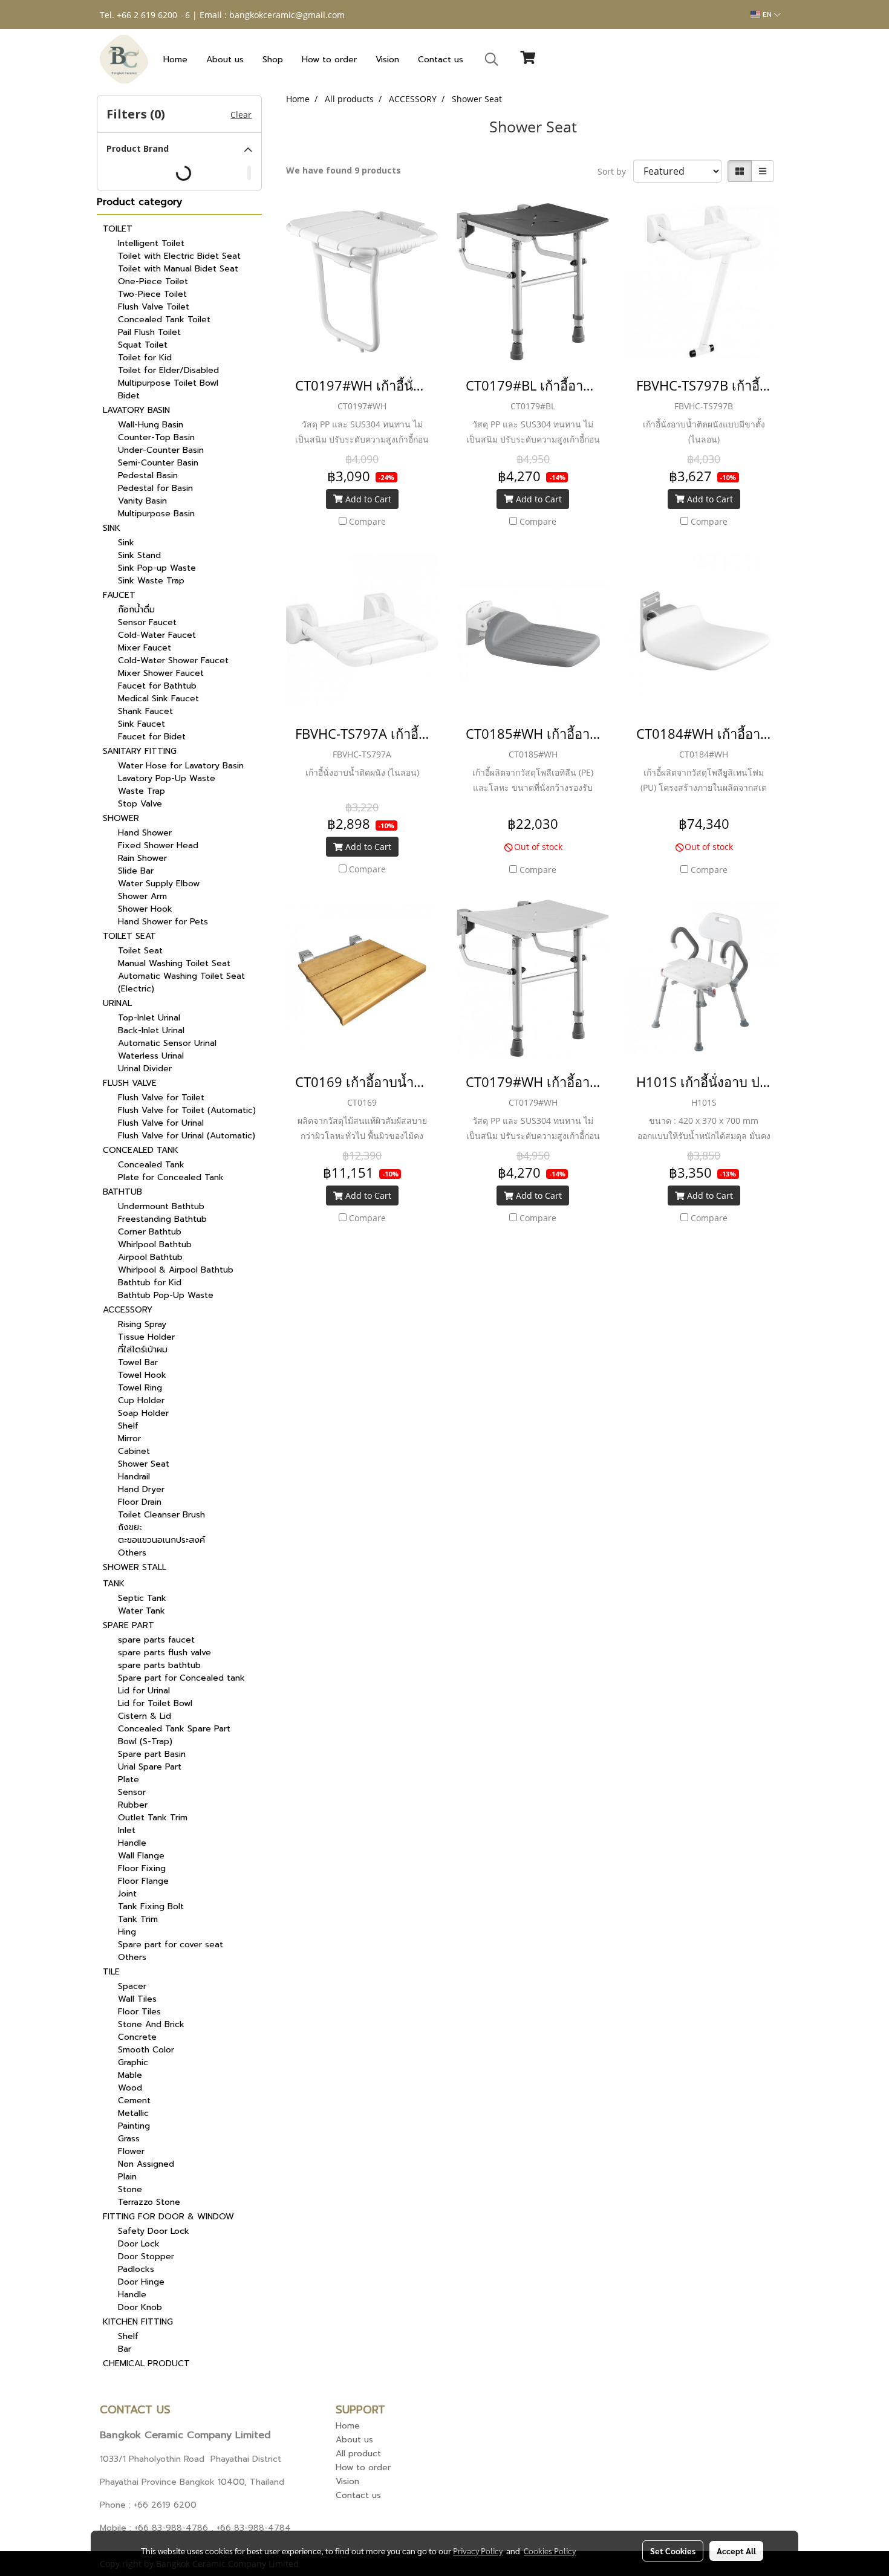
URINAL (117, 1003)
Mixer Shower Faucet (161, 673)
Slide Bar (136, 871)
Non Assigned (146, 2164)
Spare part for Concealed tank (181, 1678)
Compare (367, 521)
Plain (127, 2177)
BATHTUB (122, 1192)
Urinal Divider (145, 1069)
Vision (387, 60)
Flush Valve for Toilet (161, 1098)
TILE (111, 1972)
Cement (134, 2101)
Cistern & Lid (145, 1716)
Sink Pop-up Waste (157, 568)
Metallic (133, 2113)
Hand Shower (145, 833)
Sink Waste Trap (151, 581)
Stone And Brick (151, 2024)
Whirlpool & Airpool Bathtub (176, 1270)
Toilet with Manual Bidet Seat (178, 269)
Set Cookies (673, 2551)
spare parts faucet (156, 1640)
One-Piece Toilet (153, 281)
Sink (126, 543)
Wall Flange (141, 1856)
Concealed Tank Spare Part (174, 1729)
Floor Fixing (142, 1868)
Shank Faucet (145, 711)
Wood (130, 2088)
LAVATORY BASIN (136, 410)
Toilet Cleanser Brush (161, 1515)
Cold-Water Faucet (157, 635)
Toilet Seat (140, 951)
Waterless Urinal (151, 1056)
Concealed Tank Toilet (164, 320)
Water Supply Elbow (159, 884)
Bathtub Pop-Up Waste (166, 1295)
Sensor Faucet (147, 622)
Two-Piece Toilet (152, 294)
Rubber (133, 1805)
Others (132, 1553)
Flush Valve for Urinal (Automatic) (187, 1136)
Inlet (127, 1830)
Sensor (132, 1792)
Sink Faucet (142, 724)
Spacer (132, 1986)
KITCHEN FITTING (138, 2322)
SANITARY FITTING (140, 751)
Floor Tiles (139, 2012)
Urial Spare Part (150, 1767)
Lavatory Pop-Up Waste (167, 778)
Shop (273, 60)
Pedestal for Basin (155, 488)
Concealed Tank (151, 1165)
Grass (129, 2139)
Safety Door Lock (154, 2231)
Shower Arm (142, 896)
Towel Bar (138, 1362)
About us (225, 60)
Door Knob (140, 2307)
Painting (134, 2126)
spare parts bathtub (159, 1665)
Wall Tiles (137, 1999)
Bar (125, 2349)
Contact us (441, 60)
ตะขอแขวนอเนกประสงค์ (161, 1540)
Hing (127, 1932)
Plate (129, 1780)
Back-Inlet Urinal (151, 1030)
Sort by (615, 171)
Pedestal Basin (148, 475)
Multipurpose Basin (156, 514)
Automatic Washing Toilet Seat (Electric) (181, 982)
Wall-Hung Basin (151, 425)
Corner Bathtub (150, 1232)
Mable (130, 2075)
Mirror (129, 1439)
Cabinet (134, 1451)
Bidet (129, 396)
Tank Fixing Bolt (151, 1906)
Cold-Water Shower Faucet (173, 660)
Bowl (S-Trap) (145, 1741)
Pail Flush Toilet (149, 332)
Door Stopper (146, 2256)
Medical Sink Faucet (158, 699)
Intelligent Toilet (151, 243)
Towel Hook (142, 1375)
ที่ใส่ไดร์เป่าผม (143, 1350)
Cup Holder (141, 1400)
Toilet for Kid (145, 358)
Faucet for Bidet (152, 737)
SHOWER (121, 818)
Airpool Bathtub (150, 1257)
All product (358, 2454)
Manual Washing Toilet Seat (174, 963)
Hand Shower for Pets (163, 922)
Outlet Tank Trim (153, 1818)
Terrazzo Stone (149, 2202)
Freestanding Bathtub (162, 1219)
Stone (130, 2189)
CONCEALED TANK (141, 1150)
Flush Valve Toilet (154, 307)
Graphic (133, 2062)
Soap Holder (143, 1413)
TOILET (118, 229)
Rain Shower (142, 858)
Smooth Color (146, 2050)
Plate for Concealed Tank (171, 1177)
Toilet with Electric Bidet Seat (179, 256)
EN (767, 15)
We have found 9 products (344, 170)
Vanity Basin (142, 501)
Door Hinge (141, 2282)
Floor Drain (140, 1502)
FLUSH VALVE (130, 1083)
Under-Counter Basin (161, 450)
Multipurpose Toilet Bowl (168, 383)
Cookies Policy (550, 2551)
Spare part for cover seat (171, 1945)
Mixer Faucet (145, 648)
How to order (329, 60)
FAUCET (119, 595)
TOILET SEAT (129, 936)
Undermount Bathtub (161, 1206)
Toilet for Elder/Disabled (168, 370)
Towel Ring (140, 1388)
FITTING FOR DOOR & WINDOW (168, 2217)
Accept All (736, 2551)
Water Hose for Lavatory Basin (181, 766)
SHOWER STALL (135, 1567)
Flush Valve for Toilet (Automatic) (187, 1110)
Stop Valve (140, 804)
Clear (241, 115)
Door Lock (139, 2244)
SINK (112, 528)
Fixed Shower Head (158, 845)
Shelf (128, 1426)
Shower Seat (144, 1464)
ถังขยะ (130, 1527)
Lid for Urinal (144, 1691)
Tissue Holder (146, 1337)
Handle (132, 1843)
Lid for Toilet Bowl (155, 1703)
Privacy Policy (478, 2551)
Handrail (134, 1477)
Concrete (137, 2037)
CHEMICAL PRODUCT (146, 2363)
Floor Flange (143, 1881)
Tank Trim (138, 1919)
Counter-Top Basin (156, 437)
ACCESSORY (128, 1310)
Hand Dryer (141, 1489)
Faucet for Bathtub (157, 686)
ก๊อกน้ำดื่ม (136, 610)
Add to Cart (367, 499)
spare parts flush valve (164, 1653)
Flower (131, 2151)
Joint (127, 1894)
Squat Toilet (143, 345)
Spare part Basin (152, 1754)
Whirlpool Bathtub (155, 1244)
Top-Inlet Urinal (149, 1018)
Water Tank (142, 1611)
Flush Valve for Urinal (161, 1123)
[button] (492, 59)
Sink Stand (139, 555)
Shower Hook (145, 909)
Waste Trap (142, 791)
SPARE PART (129, 1625)
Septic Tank (142, 1598)
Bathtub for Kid (150, 1283)
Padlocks (136, 2269)
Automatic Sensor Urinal (167, 1043)
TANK (114, 1584)
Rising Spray (142, 1324)
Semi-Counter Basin (158, 463)
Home (175, 60)
